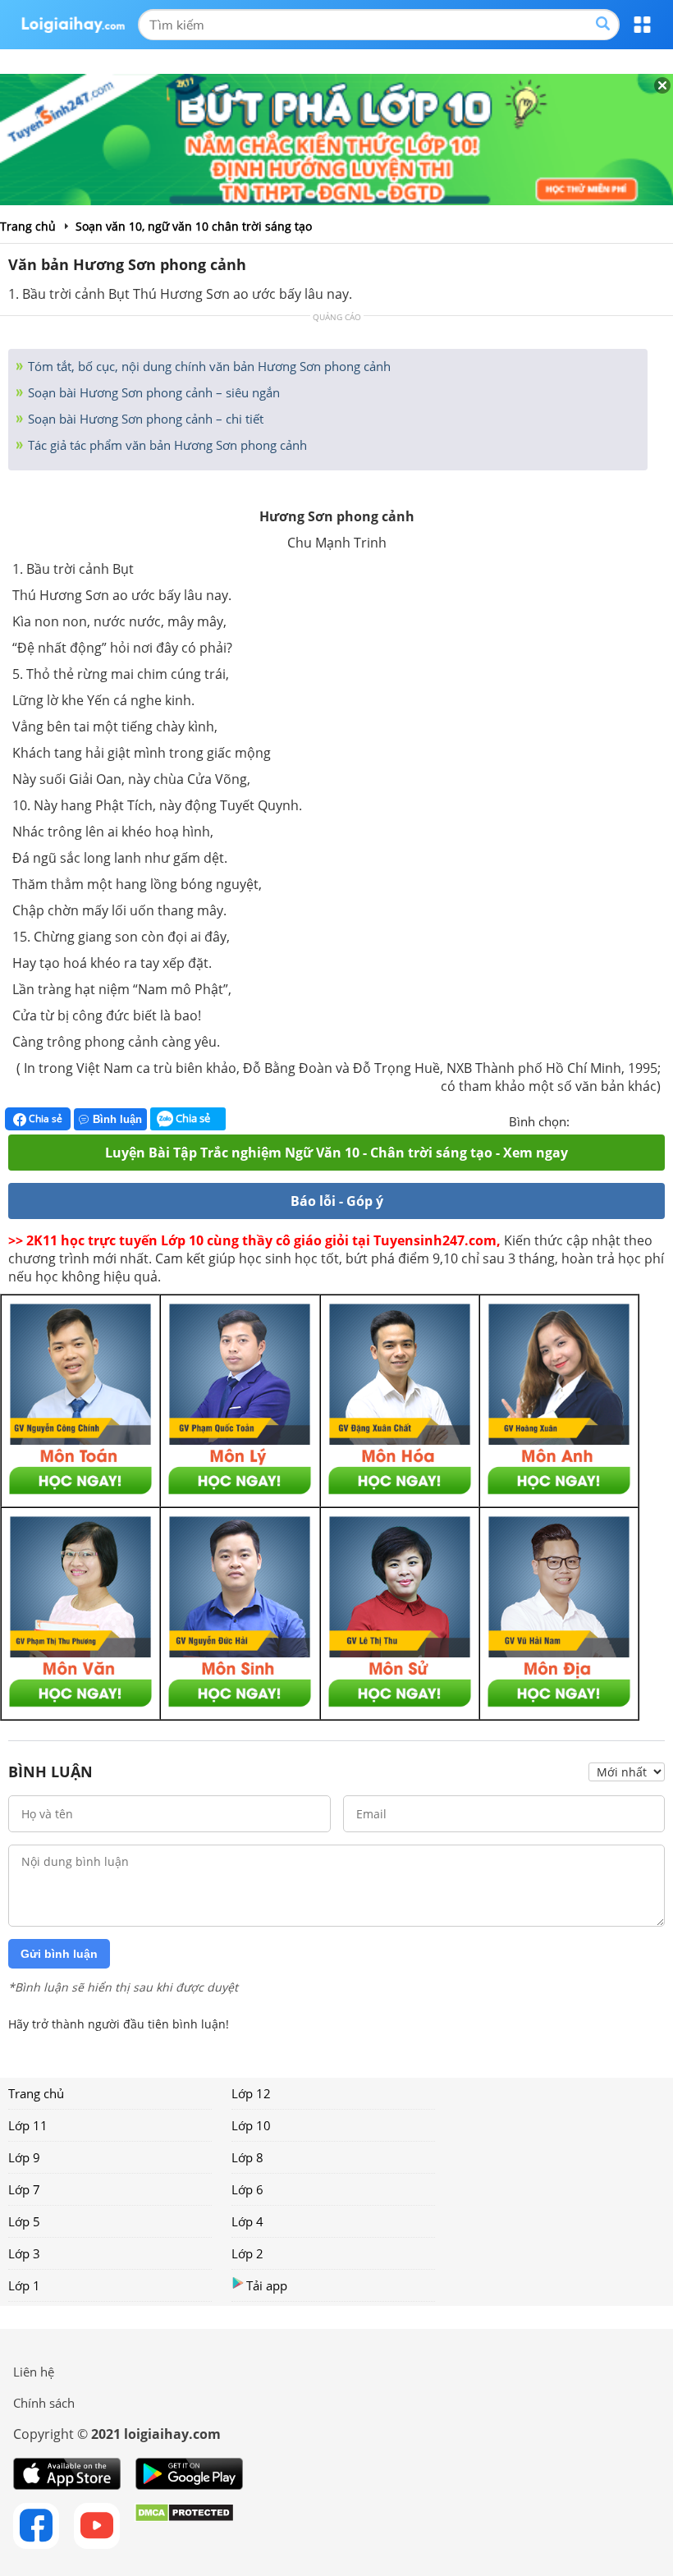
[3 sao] (622, 1120)
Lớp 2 (247, 2253)
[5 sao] (662, 1120)
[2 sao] (602, 1120)
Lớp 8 (247, 2157)
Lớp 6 (247, 2189)
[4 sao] (642, 1120)
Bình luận (117, 1119)
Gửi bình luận (59, 1954)
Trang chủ (36, 2093)
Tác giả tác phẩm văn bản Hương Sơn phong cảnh (166, 445)
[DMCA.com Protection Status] (184, 2526)
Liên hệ (34, 2372)
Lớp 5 (24, 2221)
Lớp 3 (24, 2253)
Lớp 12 (251, 2093)
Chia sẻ (44, 1118)
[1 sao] (583, 1120)
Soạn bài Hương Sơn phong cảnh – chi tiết (144, 419)
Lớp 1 (24, 2285)
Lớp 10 (251, 2125)
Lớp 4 (247, 2221)
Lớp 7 (24, 2189)
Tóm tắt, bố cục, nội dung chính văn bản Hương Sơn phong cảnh (208, 366)
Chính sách (44, 2403)
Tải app (267, 2285)
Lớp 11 (28, 2125)
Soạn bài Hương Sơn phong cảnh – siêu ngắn (152, 392)
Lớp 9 (24, 2157)
